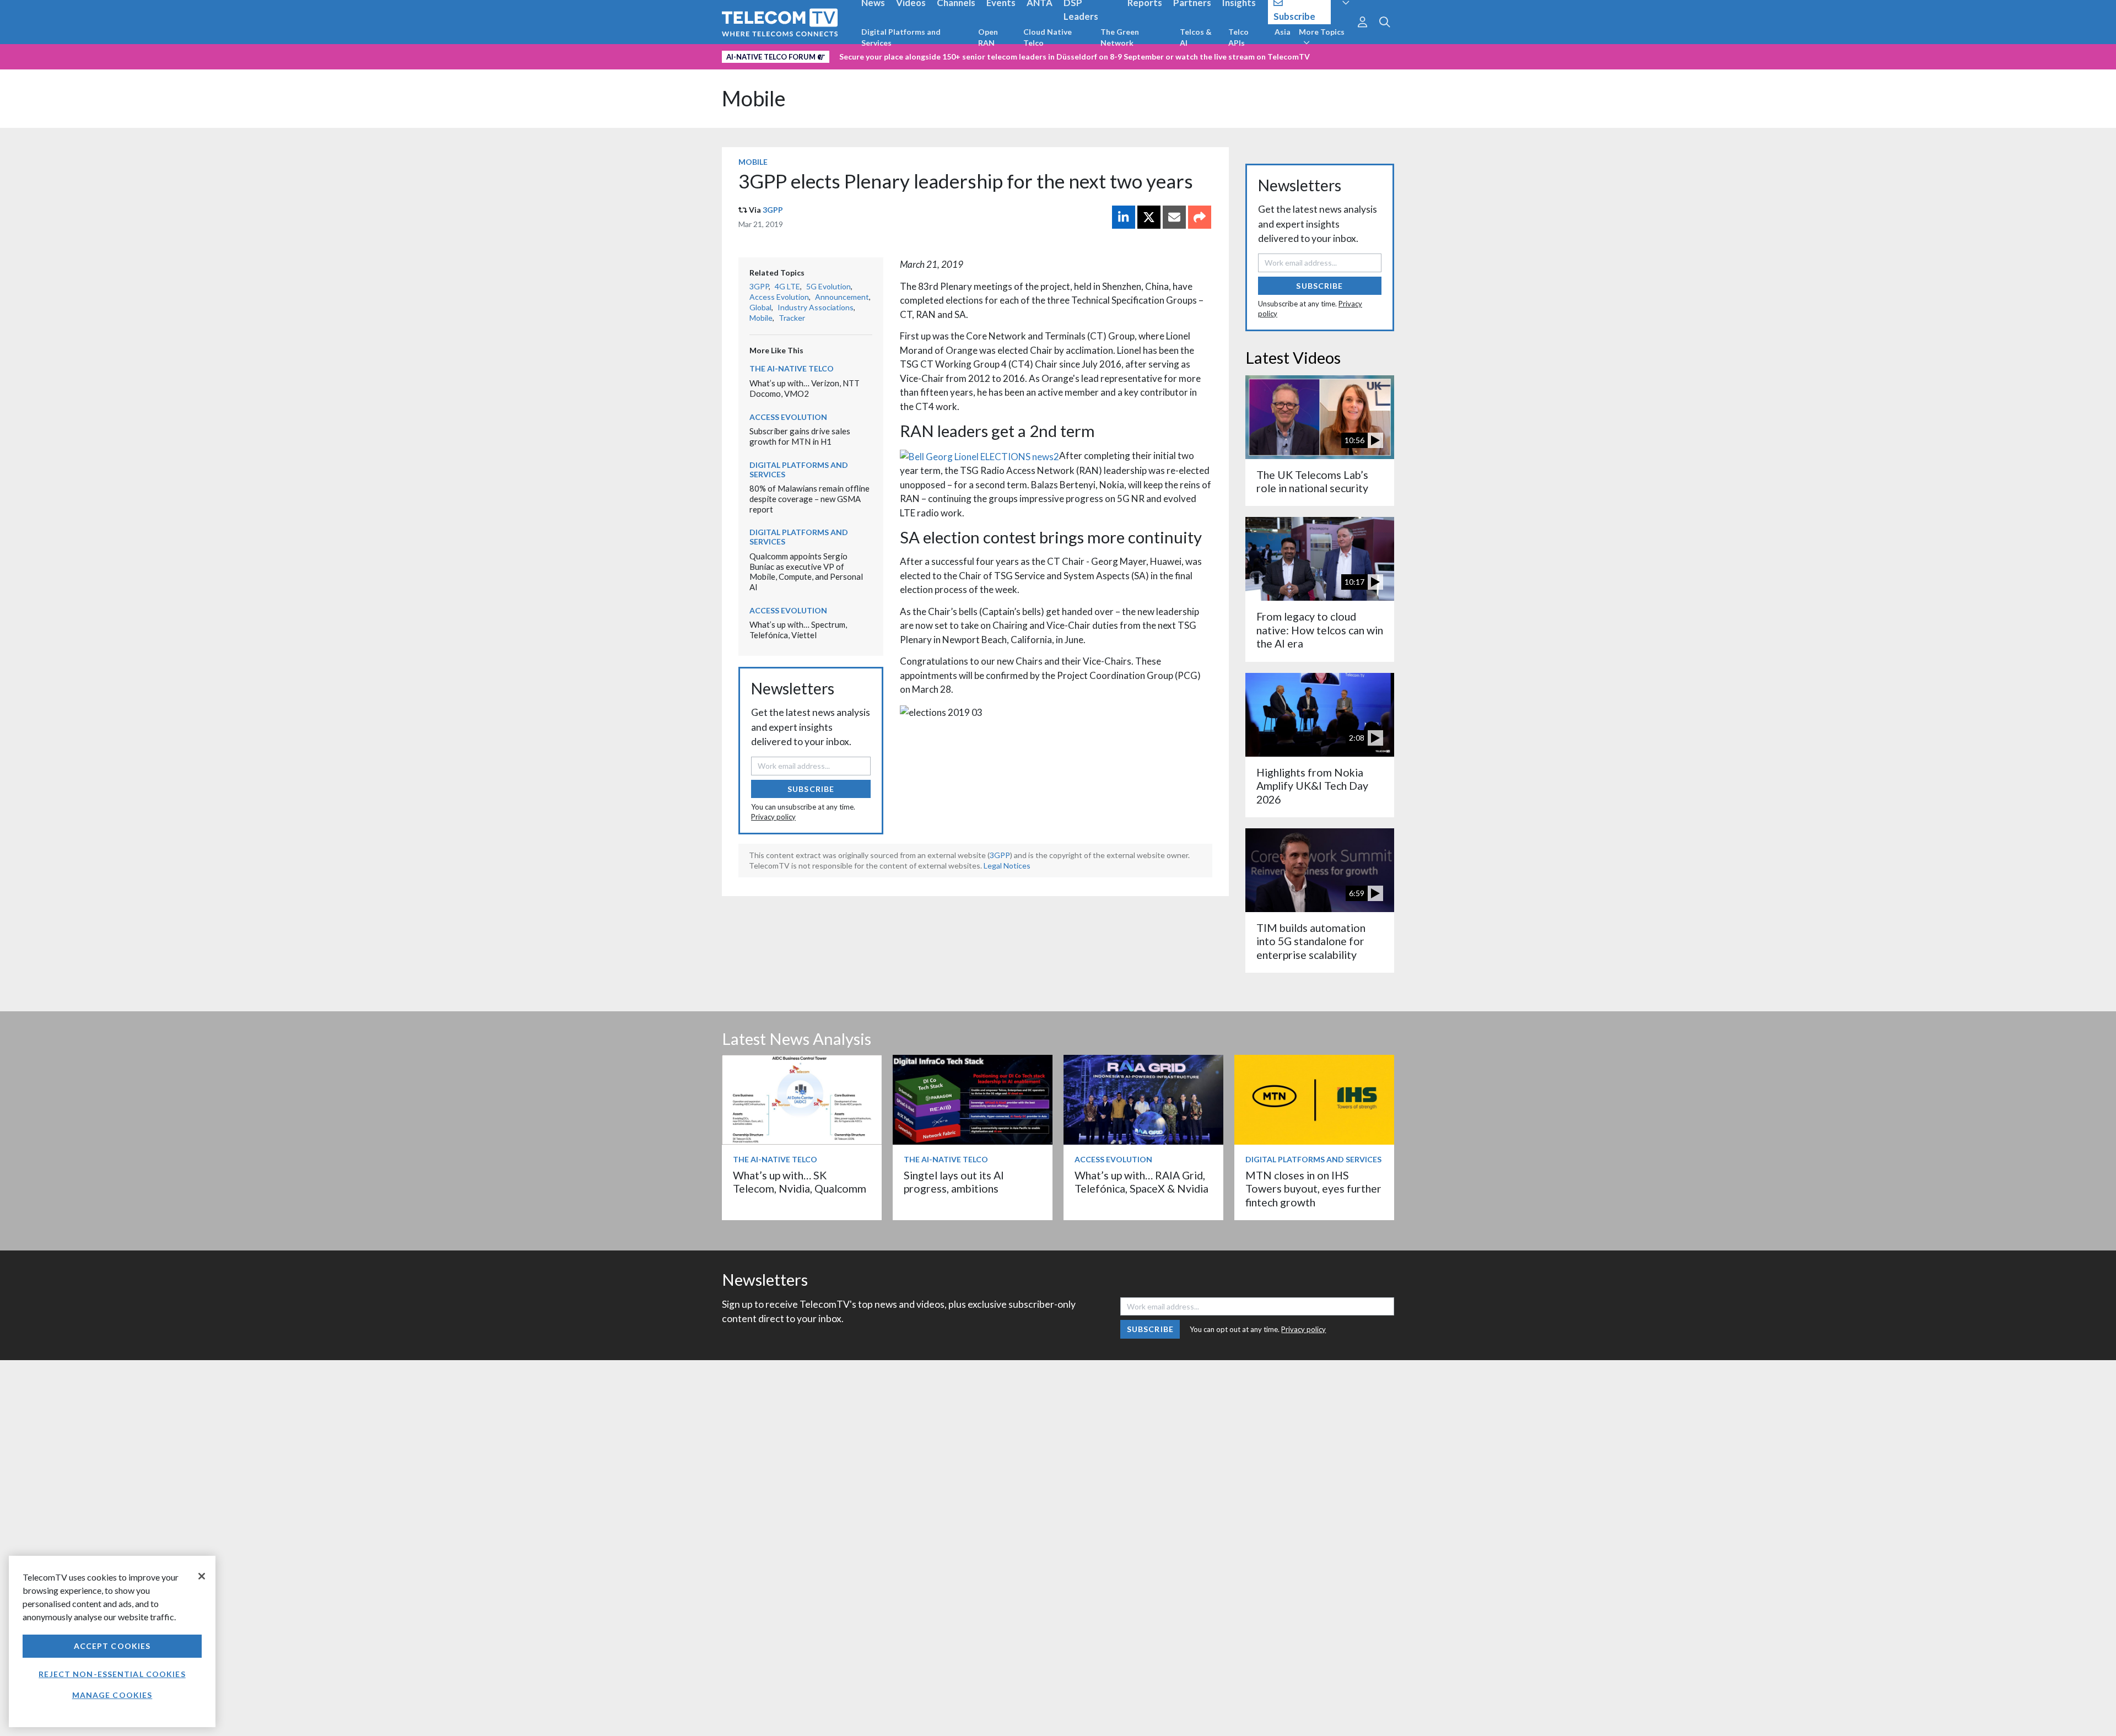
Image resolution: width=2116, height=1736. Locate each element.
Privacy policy (773, 817)
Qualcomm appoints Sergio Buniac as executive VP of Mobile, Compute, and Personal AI (806, 572)
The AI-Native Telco (792, 368)
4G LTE (787, 286)
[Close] (202, 1576)
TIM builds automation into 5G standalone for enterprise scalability (1311, 941)
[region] (112, 1641)
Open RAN (988, 37)
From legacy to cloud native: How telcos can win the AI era (1320, 630)
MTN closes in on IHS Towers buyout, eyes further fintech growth (1313, 1189)
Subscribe (811, 789)
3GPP (773, 210)
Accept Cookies (112, 1646)
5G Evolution (828, 286)
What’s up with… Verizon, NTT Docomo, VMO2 (805, 388)
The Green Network (1120, 37)
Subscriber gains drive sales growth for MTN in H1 (800, 436)
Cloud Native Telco (1048, 37)
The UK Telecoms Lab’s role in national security (1312, 481)
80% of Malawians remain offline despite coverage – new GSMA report (809, 498)
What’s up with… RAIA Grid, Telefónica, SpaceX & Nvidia (1141, 1182)
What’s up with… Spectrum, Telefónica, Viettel (798, 630)
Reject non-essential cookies (112, 1674)
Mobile (754, 98)
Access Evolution (779, 297)
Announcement (842, 297)
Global (760, 307)
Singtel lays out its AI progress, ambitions (954, 1182)
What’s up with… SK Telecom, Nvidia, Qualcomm (800, 1182)
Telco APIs (1238, 37)
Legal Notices (1007, 866)
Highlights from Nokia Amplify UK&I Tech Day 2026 (1312, 786)
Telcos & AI (1196, 37)
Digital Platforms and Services (901, 37)
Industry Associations (816, 307)
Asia (1283, 32)
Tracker (792, 318)
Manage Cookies (112, 1695)
